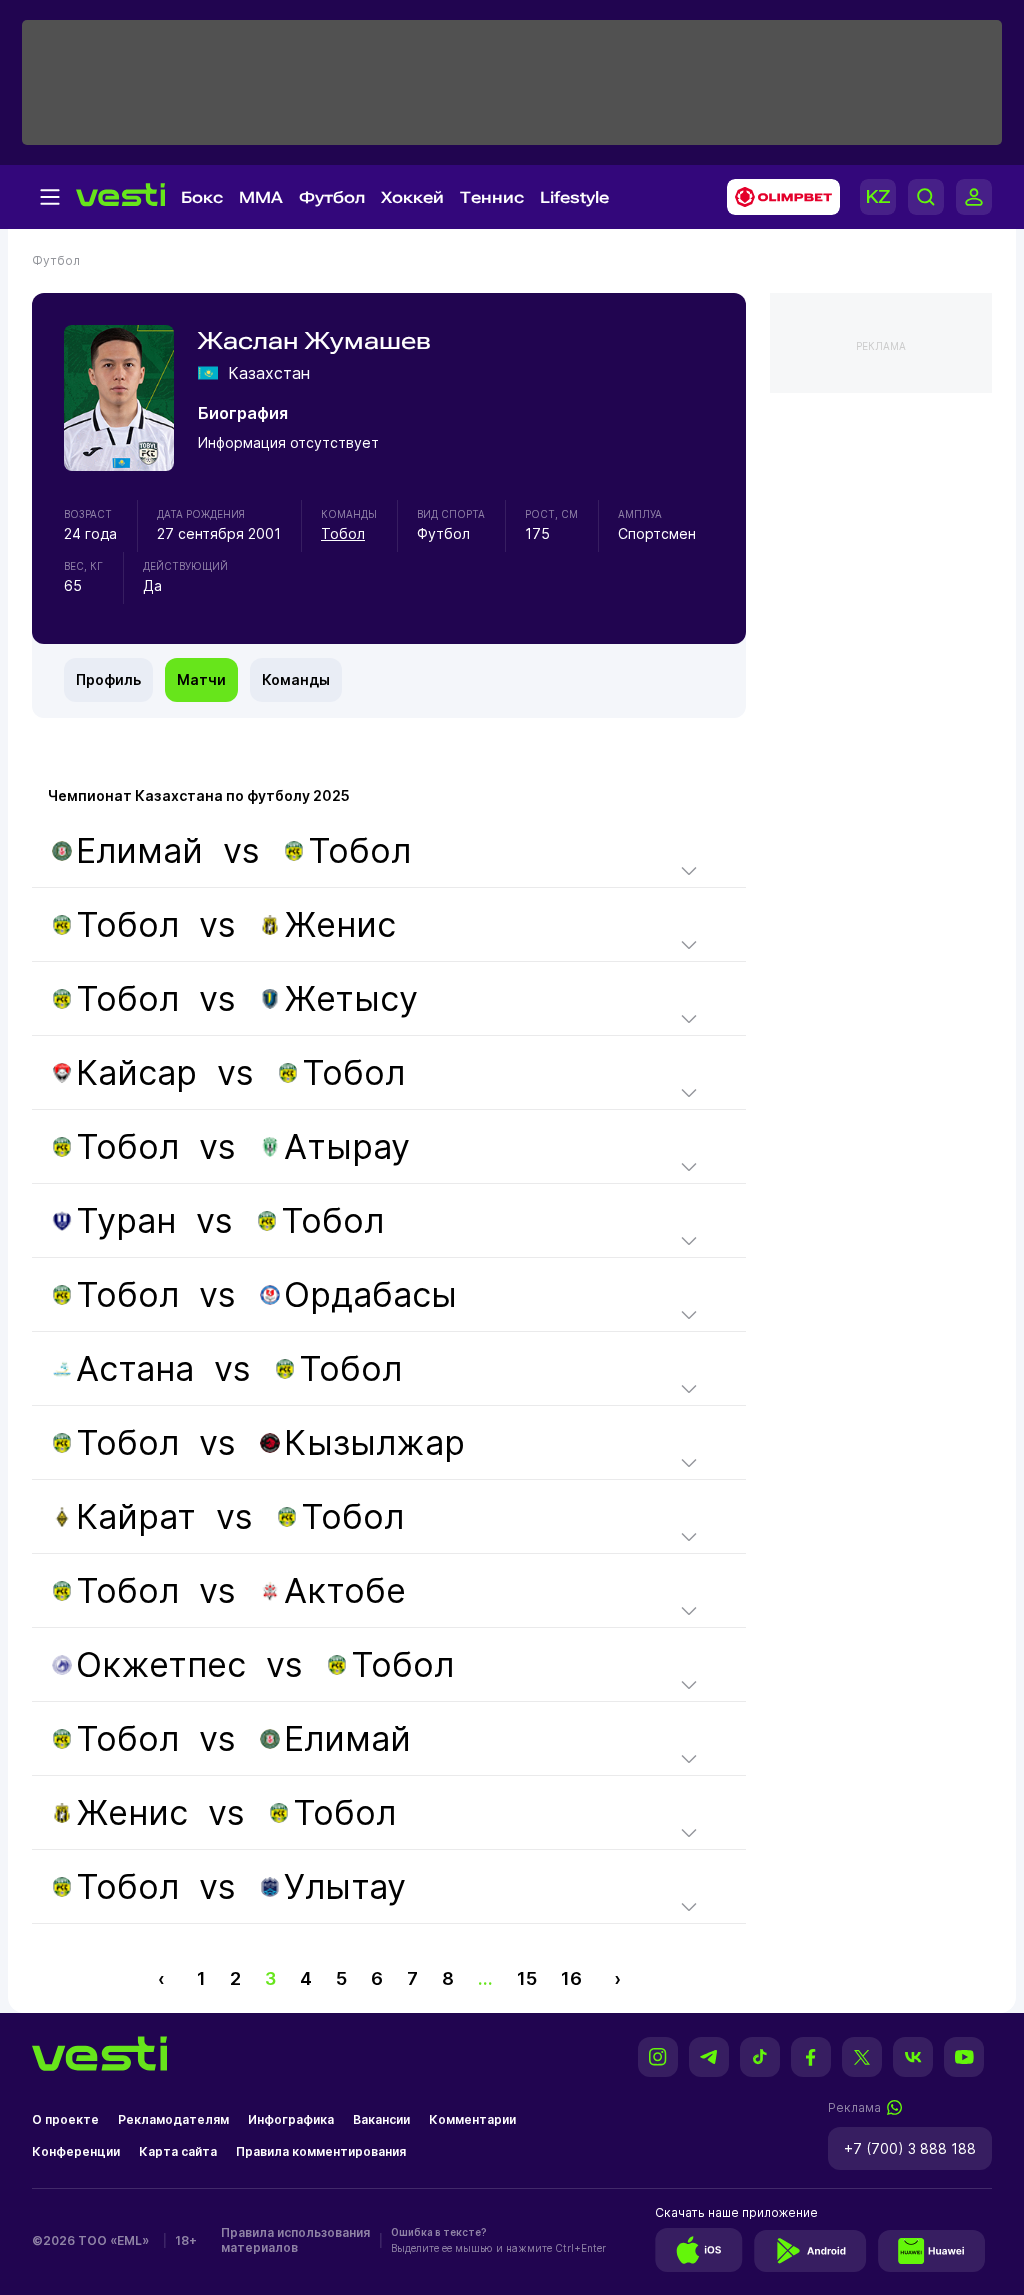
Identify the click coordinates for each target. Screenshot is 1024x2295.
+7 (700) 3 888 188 (910, 2148)
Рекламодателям (173, 2119)
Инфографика (291, 2119)
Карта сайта (178, 2151)
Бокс (202, 197)
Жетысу (351, 998)
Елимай (139, 850)
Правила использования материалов (295, 2240)
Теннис (492, 197)
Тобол (343, 533)
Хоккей (412, 197)
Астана (135, 1368)
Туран (126, 1220)
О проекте (65, 2119)
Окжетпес (161, 1664)
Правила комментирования (321, 2151)
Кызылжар (374, 1442)
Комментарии (472, 2119)
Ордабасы (370, 1294)
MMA (261, 197)
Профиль (108, 679)
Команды (296, 679)
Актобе (345, 1590)
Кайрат (136, 1516)
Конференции (76, 2151)
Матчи (201, 679)
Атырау (347, 1146)
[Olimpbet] (777, 197)
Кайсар (136, 1072)
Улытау (345, 1886)
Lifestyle (574, 197)
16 (571, 1978)
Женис (340, 924)
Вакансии (381, 2119)
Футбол (332, 197)
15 (527, 1978)
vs (243, 850)
